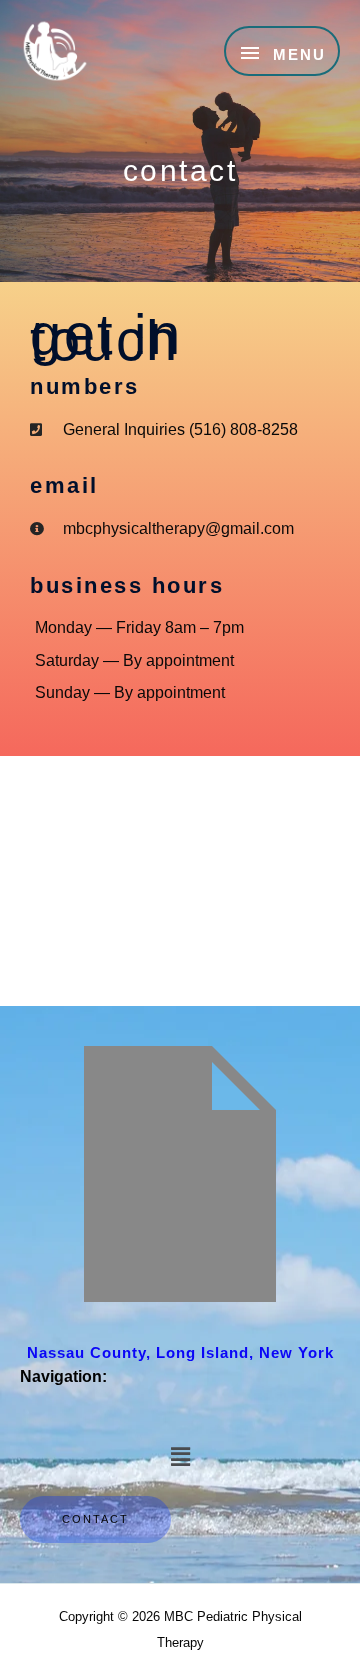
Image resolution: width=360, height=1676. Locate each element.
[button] (180, 1457)
